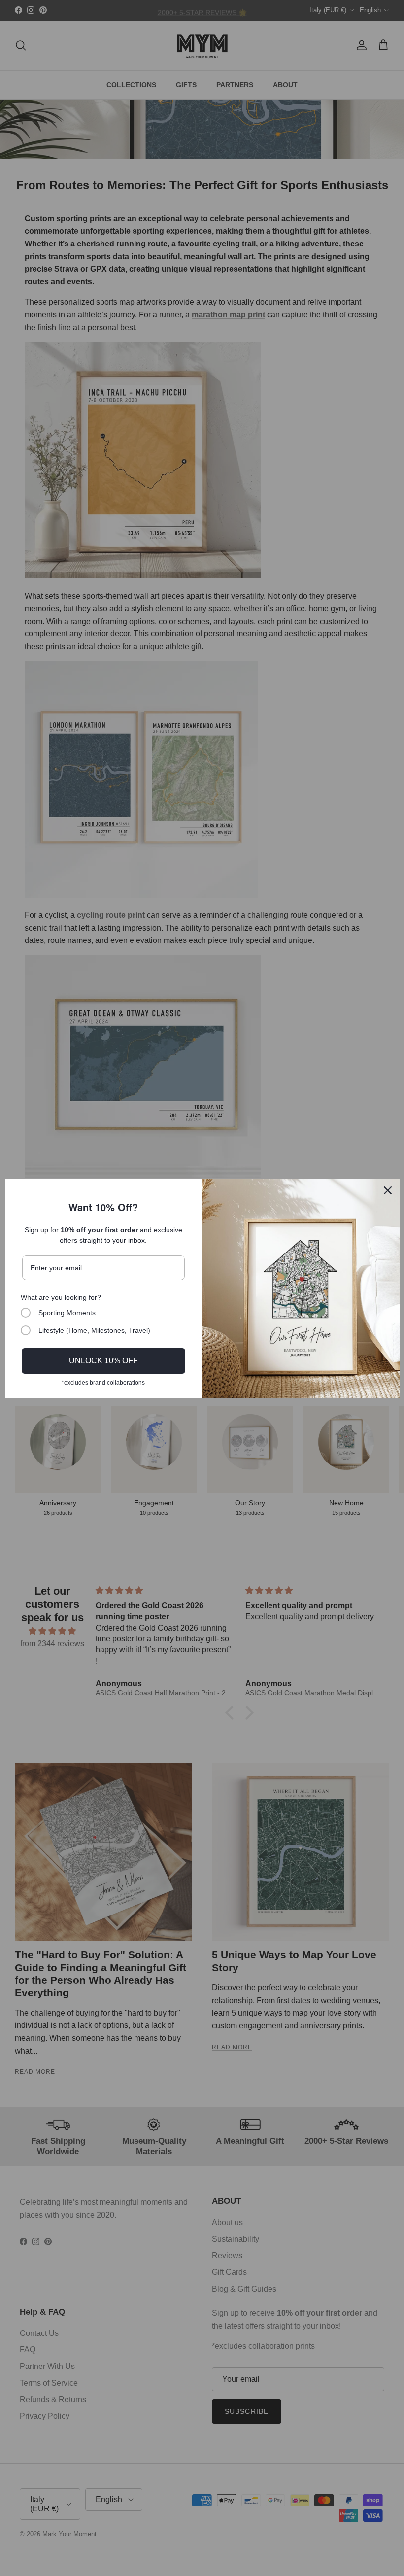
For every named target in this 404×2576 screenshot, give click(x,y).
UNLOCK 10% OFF (103, 1361)
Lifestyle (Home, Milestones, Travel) (94, 1330)
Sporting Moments (67, 1313)
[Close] (388, 1190)
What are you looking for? (61, 1297)
